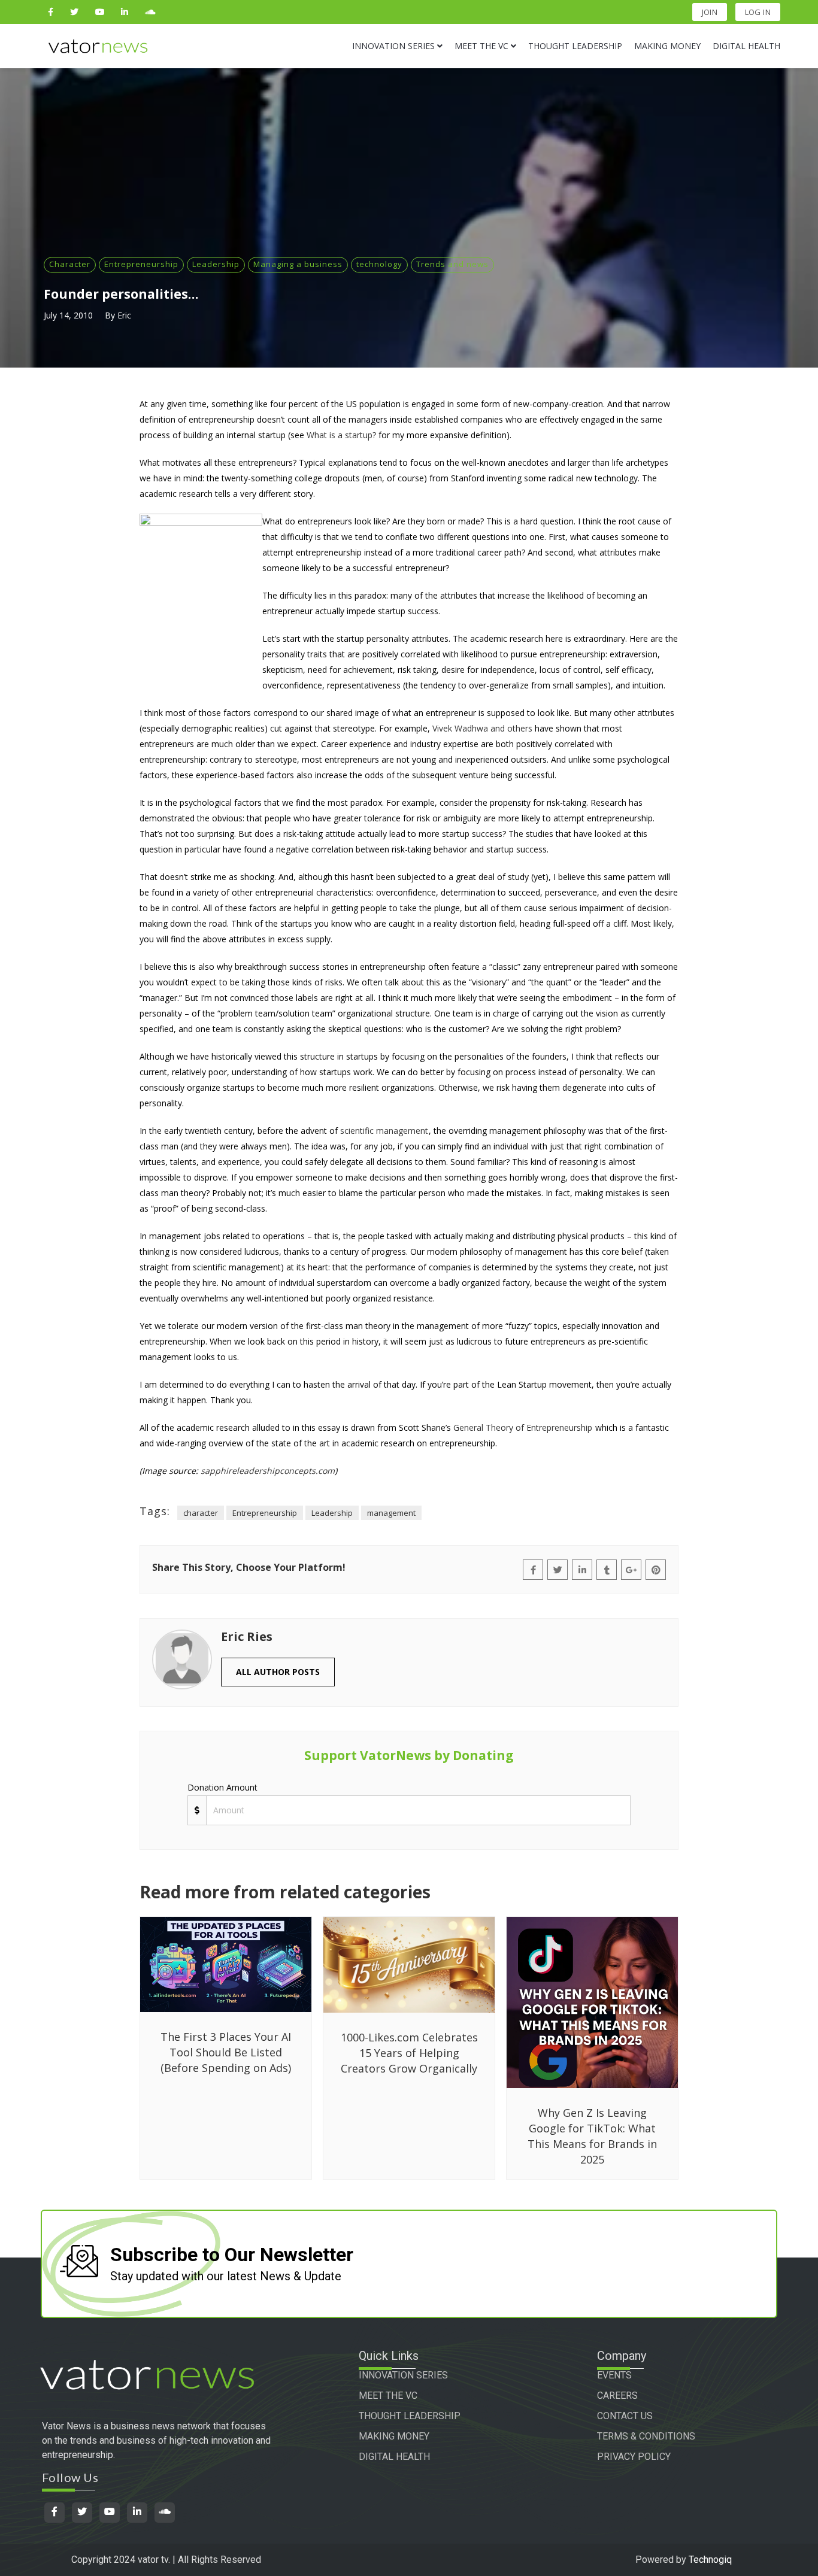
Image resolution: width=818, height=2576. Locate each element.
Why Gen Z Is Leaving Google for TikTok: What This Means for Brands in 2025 (592, 2136)
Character (70, 264)
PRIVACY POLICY (634, 2457)
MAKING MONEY (394, 2436)
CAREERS (617, 2396)
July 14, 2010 (68, 315)
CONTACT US (625, 2416)
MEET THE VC (388, 2396)
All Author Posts (278, 1672)
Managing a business (298, 264)
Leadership (216, 264)
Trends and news (452, 264)
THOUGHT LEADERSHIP (410, 2416)
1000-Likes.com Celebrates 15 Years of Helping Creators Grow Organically (409, 2053)
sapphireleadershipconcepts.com (268, 1471)
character (201, 1513)
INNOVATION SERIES (403, 2375)
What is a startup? (341, 435)
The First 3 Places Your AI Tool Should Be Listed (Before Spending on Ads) (226, 2052)
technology (379, 264)
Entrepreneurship (141, 264)
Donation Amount (222, 1787)
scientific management (384, 1131)
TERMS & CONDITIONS (646, 2436)
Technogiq (710, 2560)
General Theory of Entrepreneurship (523, 1427)
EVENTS (614, 2375)
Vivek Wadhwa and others (482, 728)
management (391, 1513)
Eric (124, 315)
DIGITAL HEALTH (394, 2457)
